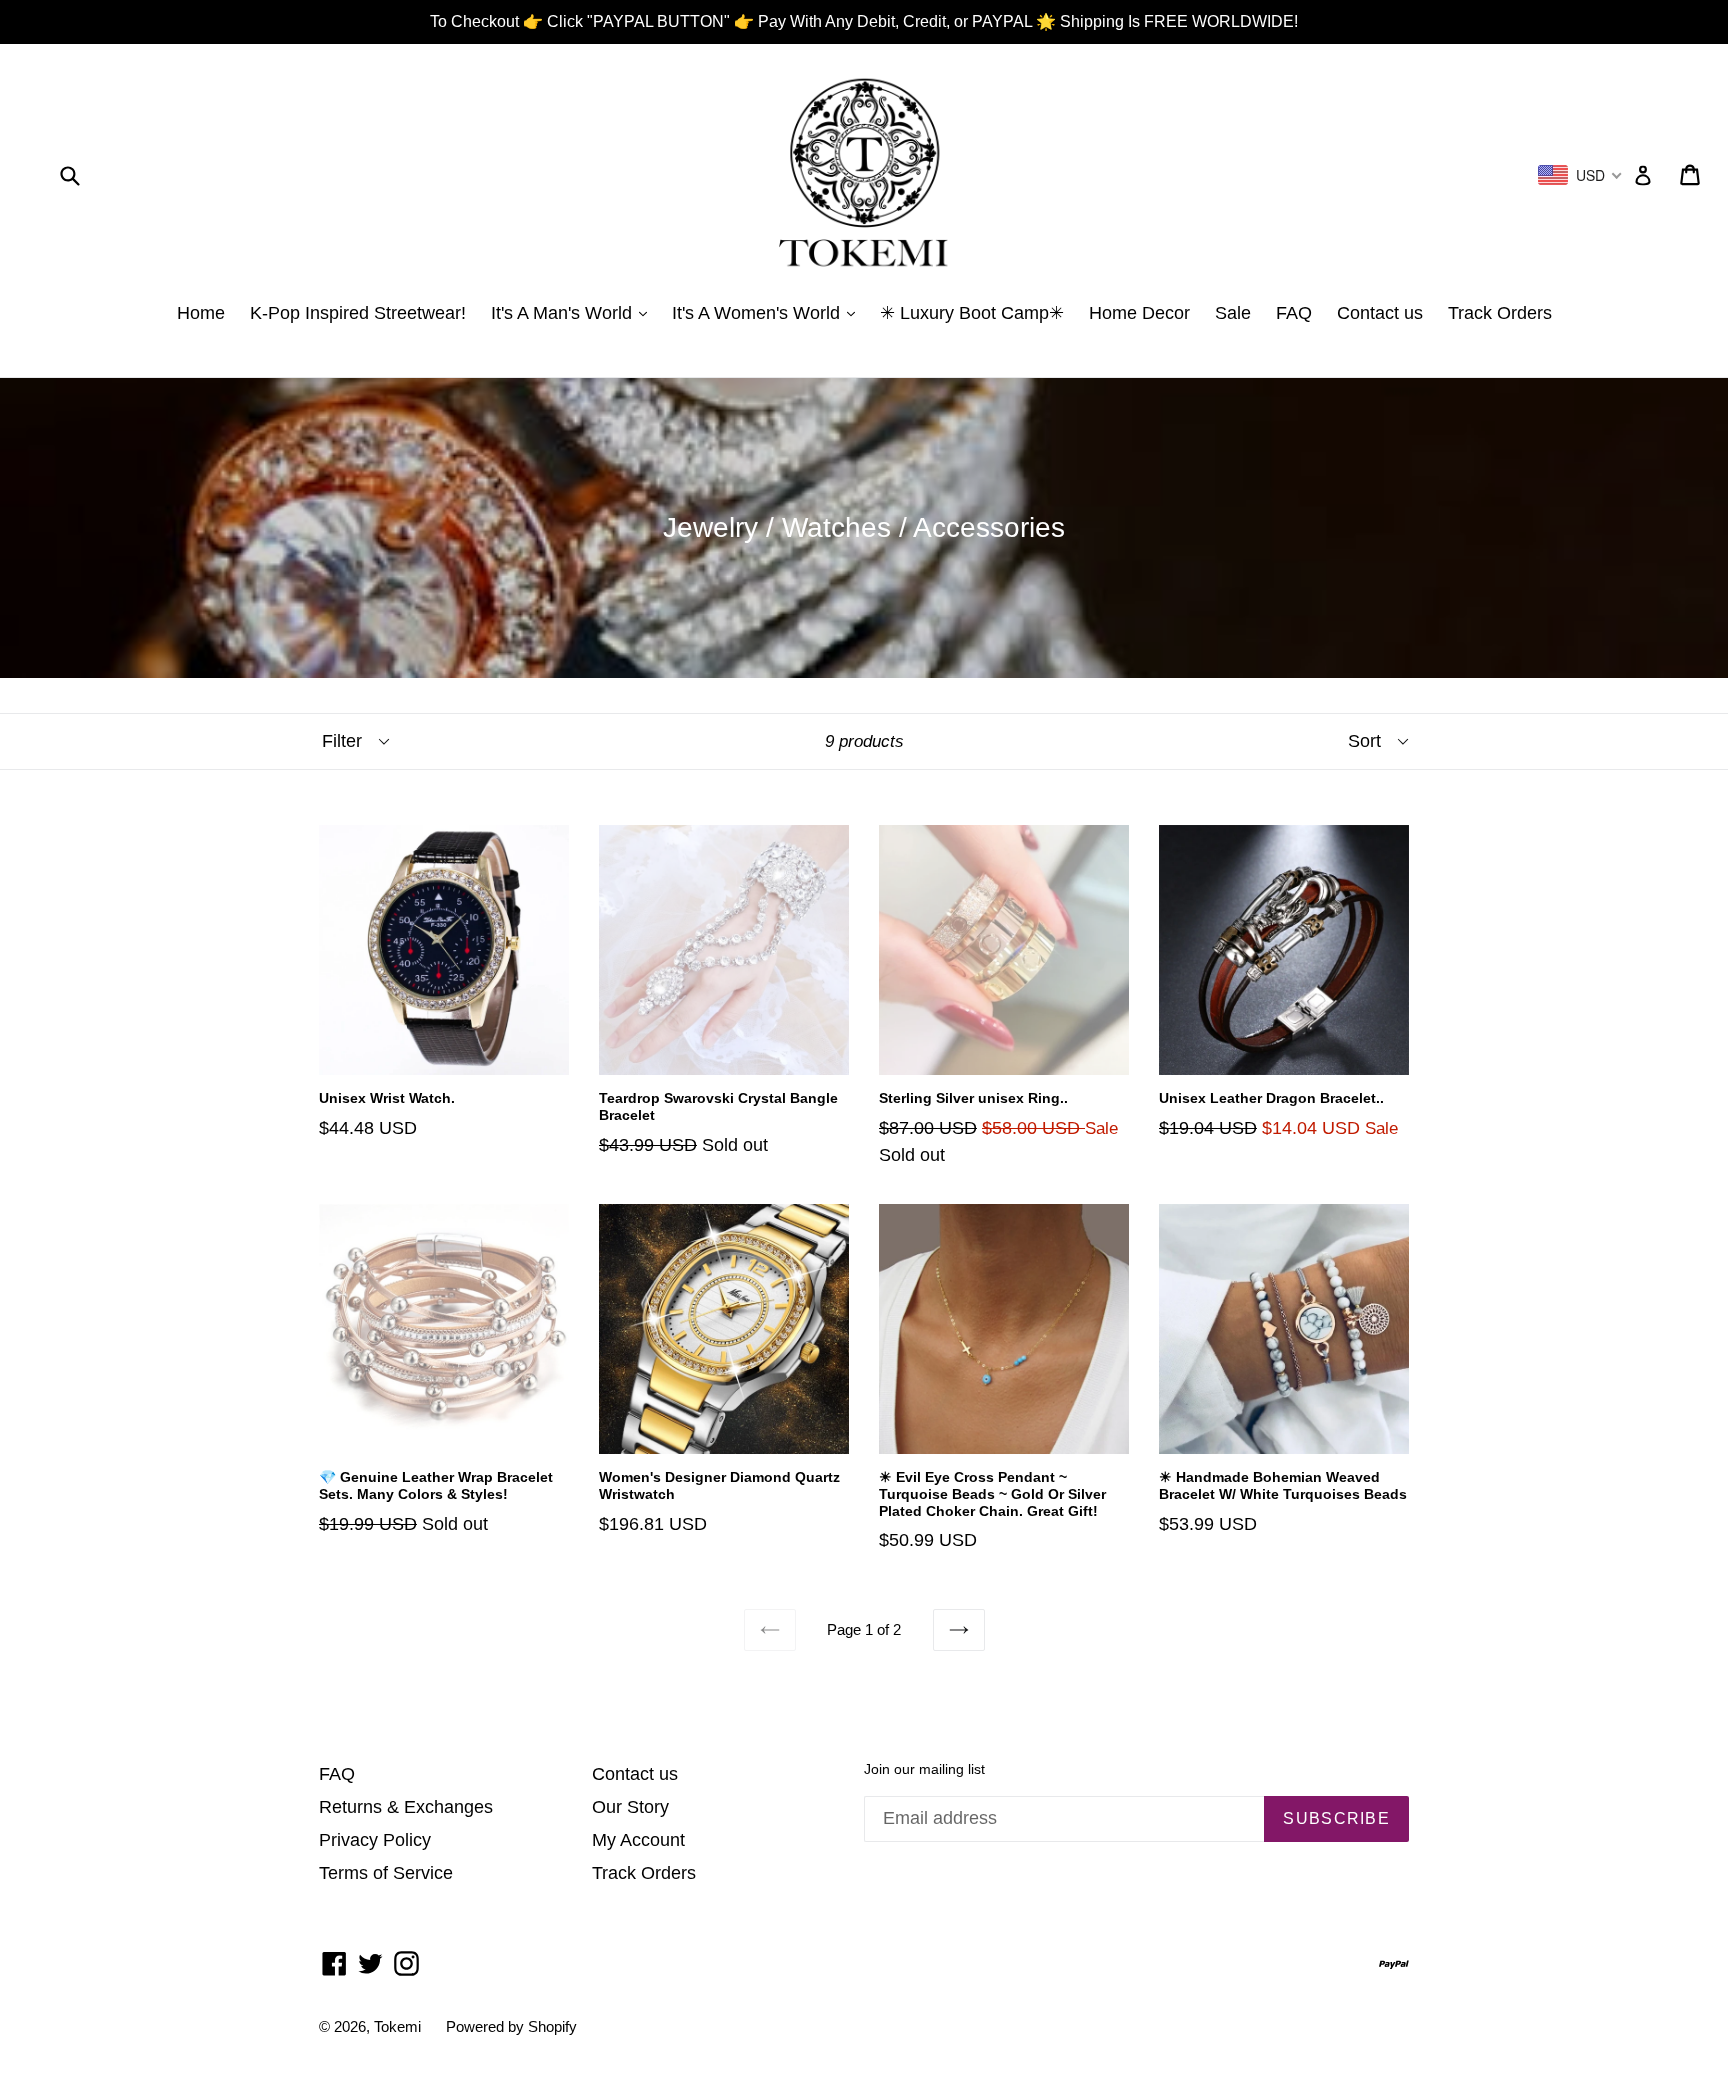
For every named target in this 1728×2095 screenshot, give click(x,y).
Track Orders (1500, 313)
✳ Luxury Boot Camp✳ (972, 313)
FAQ (1294, 313)
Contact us (1380, 313)
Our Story (630, 1807)
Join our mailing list (924, 1769)
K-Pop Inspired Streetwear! (358, 313)
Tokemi (397, 2026)
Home (201, 313)
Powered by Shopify (511, 2026)
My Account (638, 1840)
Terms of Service (386, 1873)
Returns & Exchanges (406, 1807)
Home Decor (1139, 313)
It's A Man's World (564, 313)
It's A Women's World (758, 313)
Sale (1233, 313)
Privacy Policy (375, 1840)
